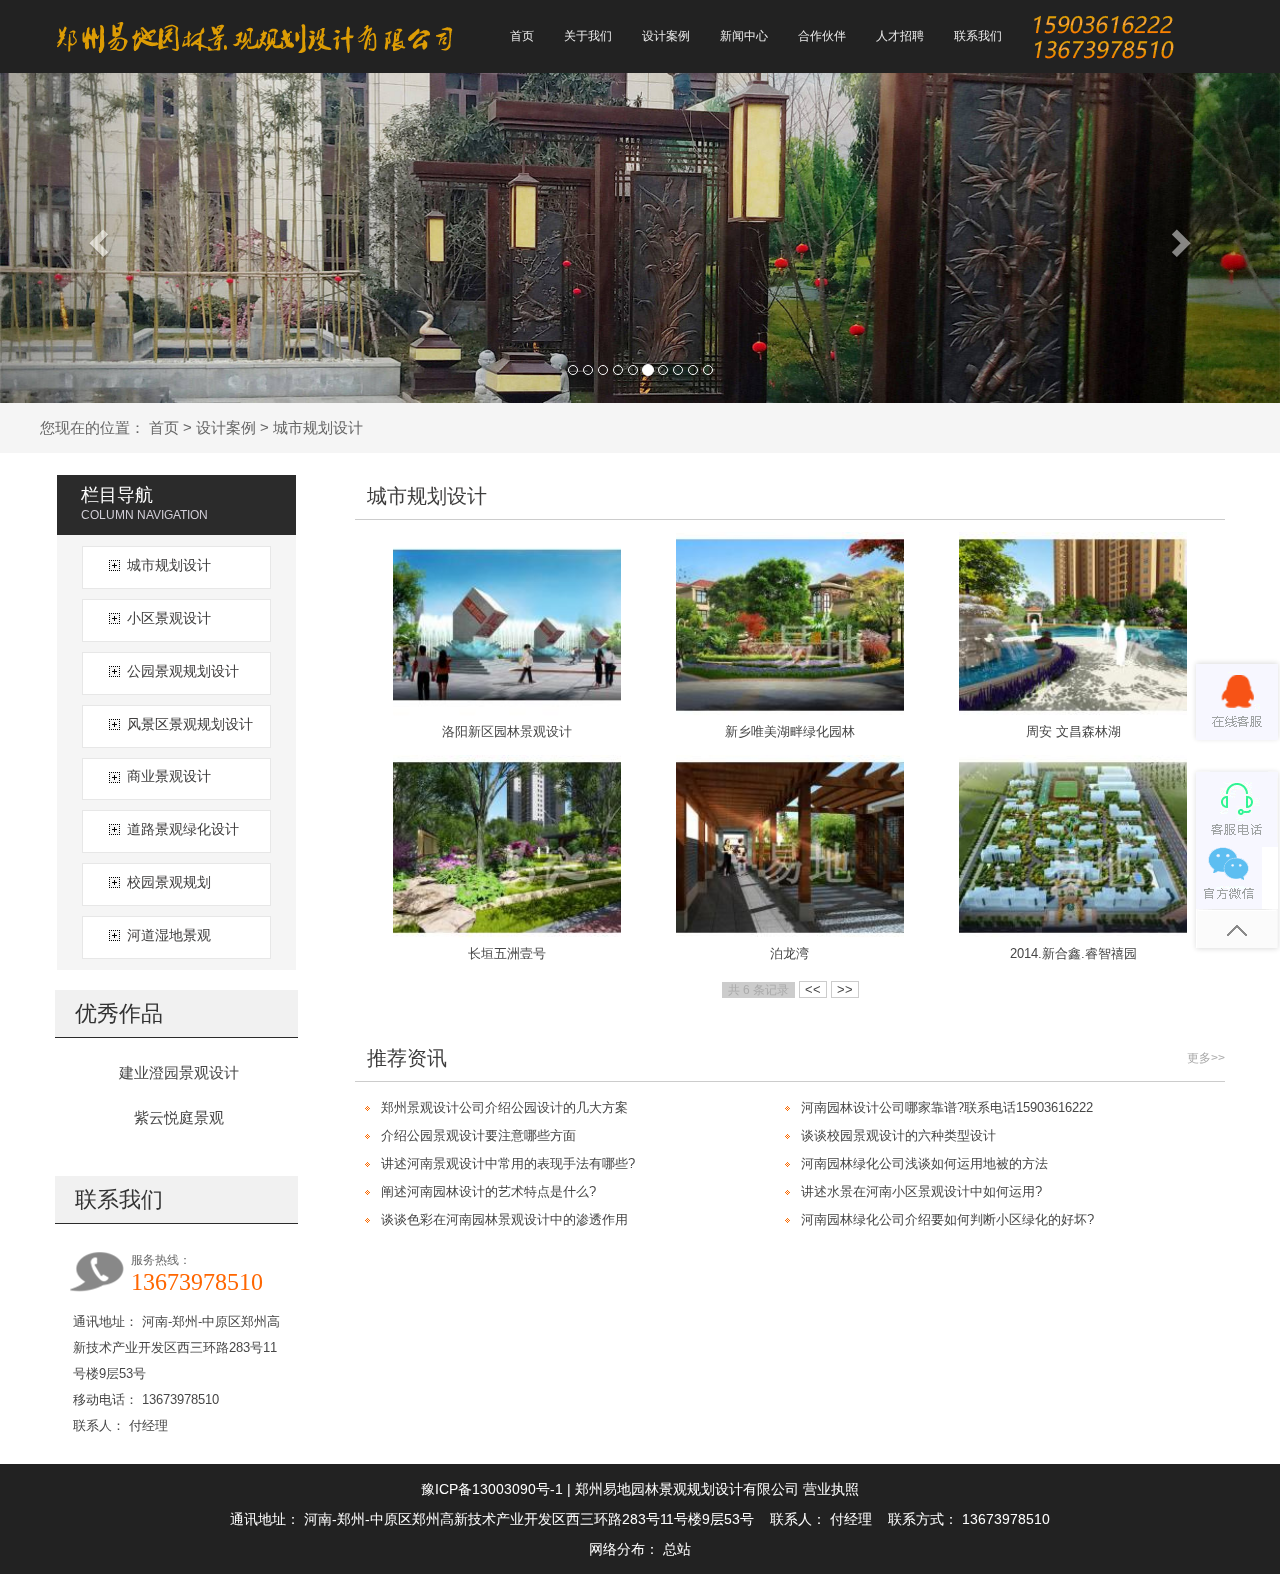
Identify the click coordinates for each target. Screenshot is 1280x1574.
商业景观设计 (169, 776)
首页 (164, 427)
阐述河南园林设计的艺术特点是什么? (488, 1191)
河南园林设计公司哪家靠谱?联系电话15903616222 (947, 1107)
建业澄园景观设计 (179, 1072)
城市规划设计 (318, 427)
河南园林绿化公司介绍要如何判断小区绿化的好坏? (947, 1219)
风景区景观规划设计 (190, 724)
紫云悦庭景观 (179, 1117)
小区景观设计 (169, 618)
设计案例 (226, 427)
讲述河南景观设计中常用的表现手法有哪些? (508, 1163)
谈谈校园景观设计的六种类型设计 (898, 1135)
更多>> (1206, 1058)
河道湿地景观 (169, 935)
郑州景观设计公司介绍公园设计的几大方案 (504, 1107)
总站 (677, 1549)
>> (845, 989)
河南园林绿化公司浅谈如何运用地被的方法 (924, 1163)
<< (813, 989)
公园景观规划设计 (183, 671)
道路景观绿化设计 (183, 829)
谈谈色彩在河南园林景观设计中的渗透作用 (504, 1219)
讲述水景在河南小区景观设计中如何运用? (921, 1191)
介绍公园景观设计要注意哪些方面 (478, 1135)
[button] (96, 236)
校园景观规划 (169, 882)
